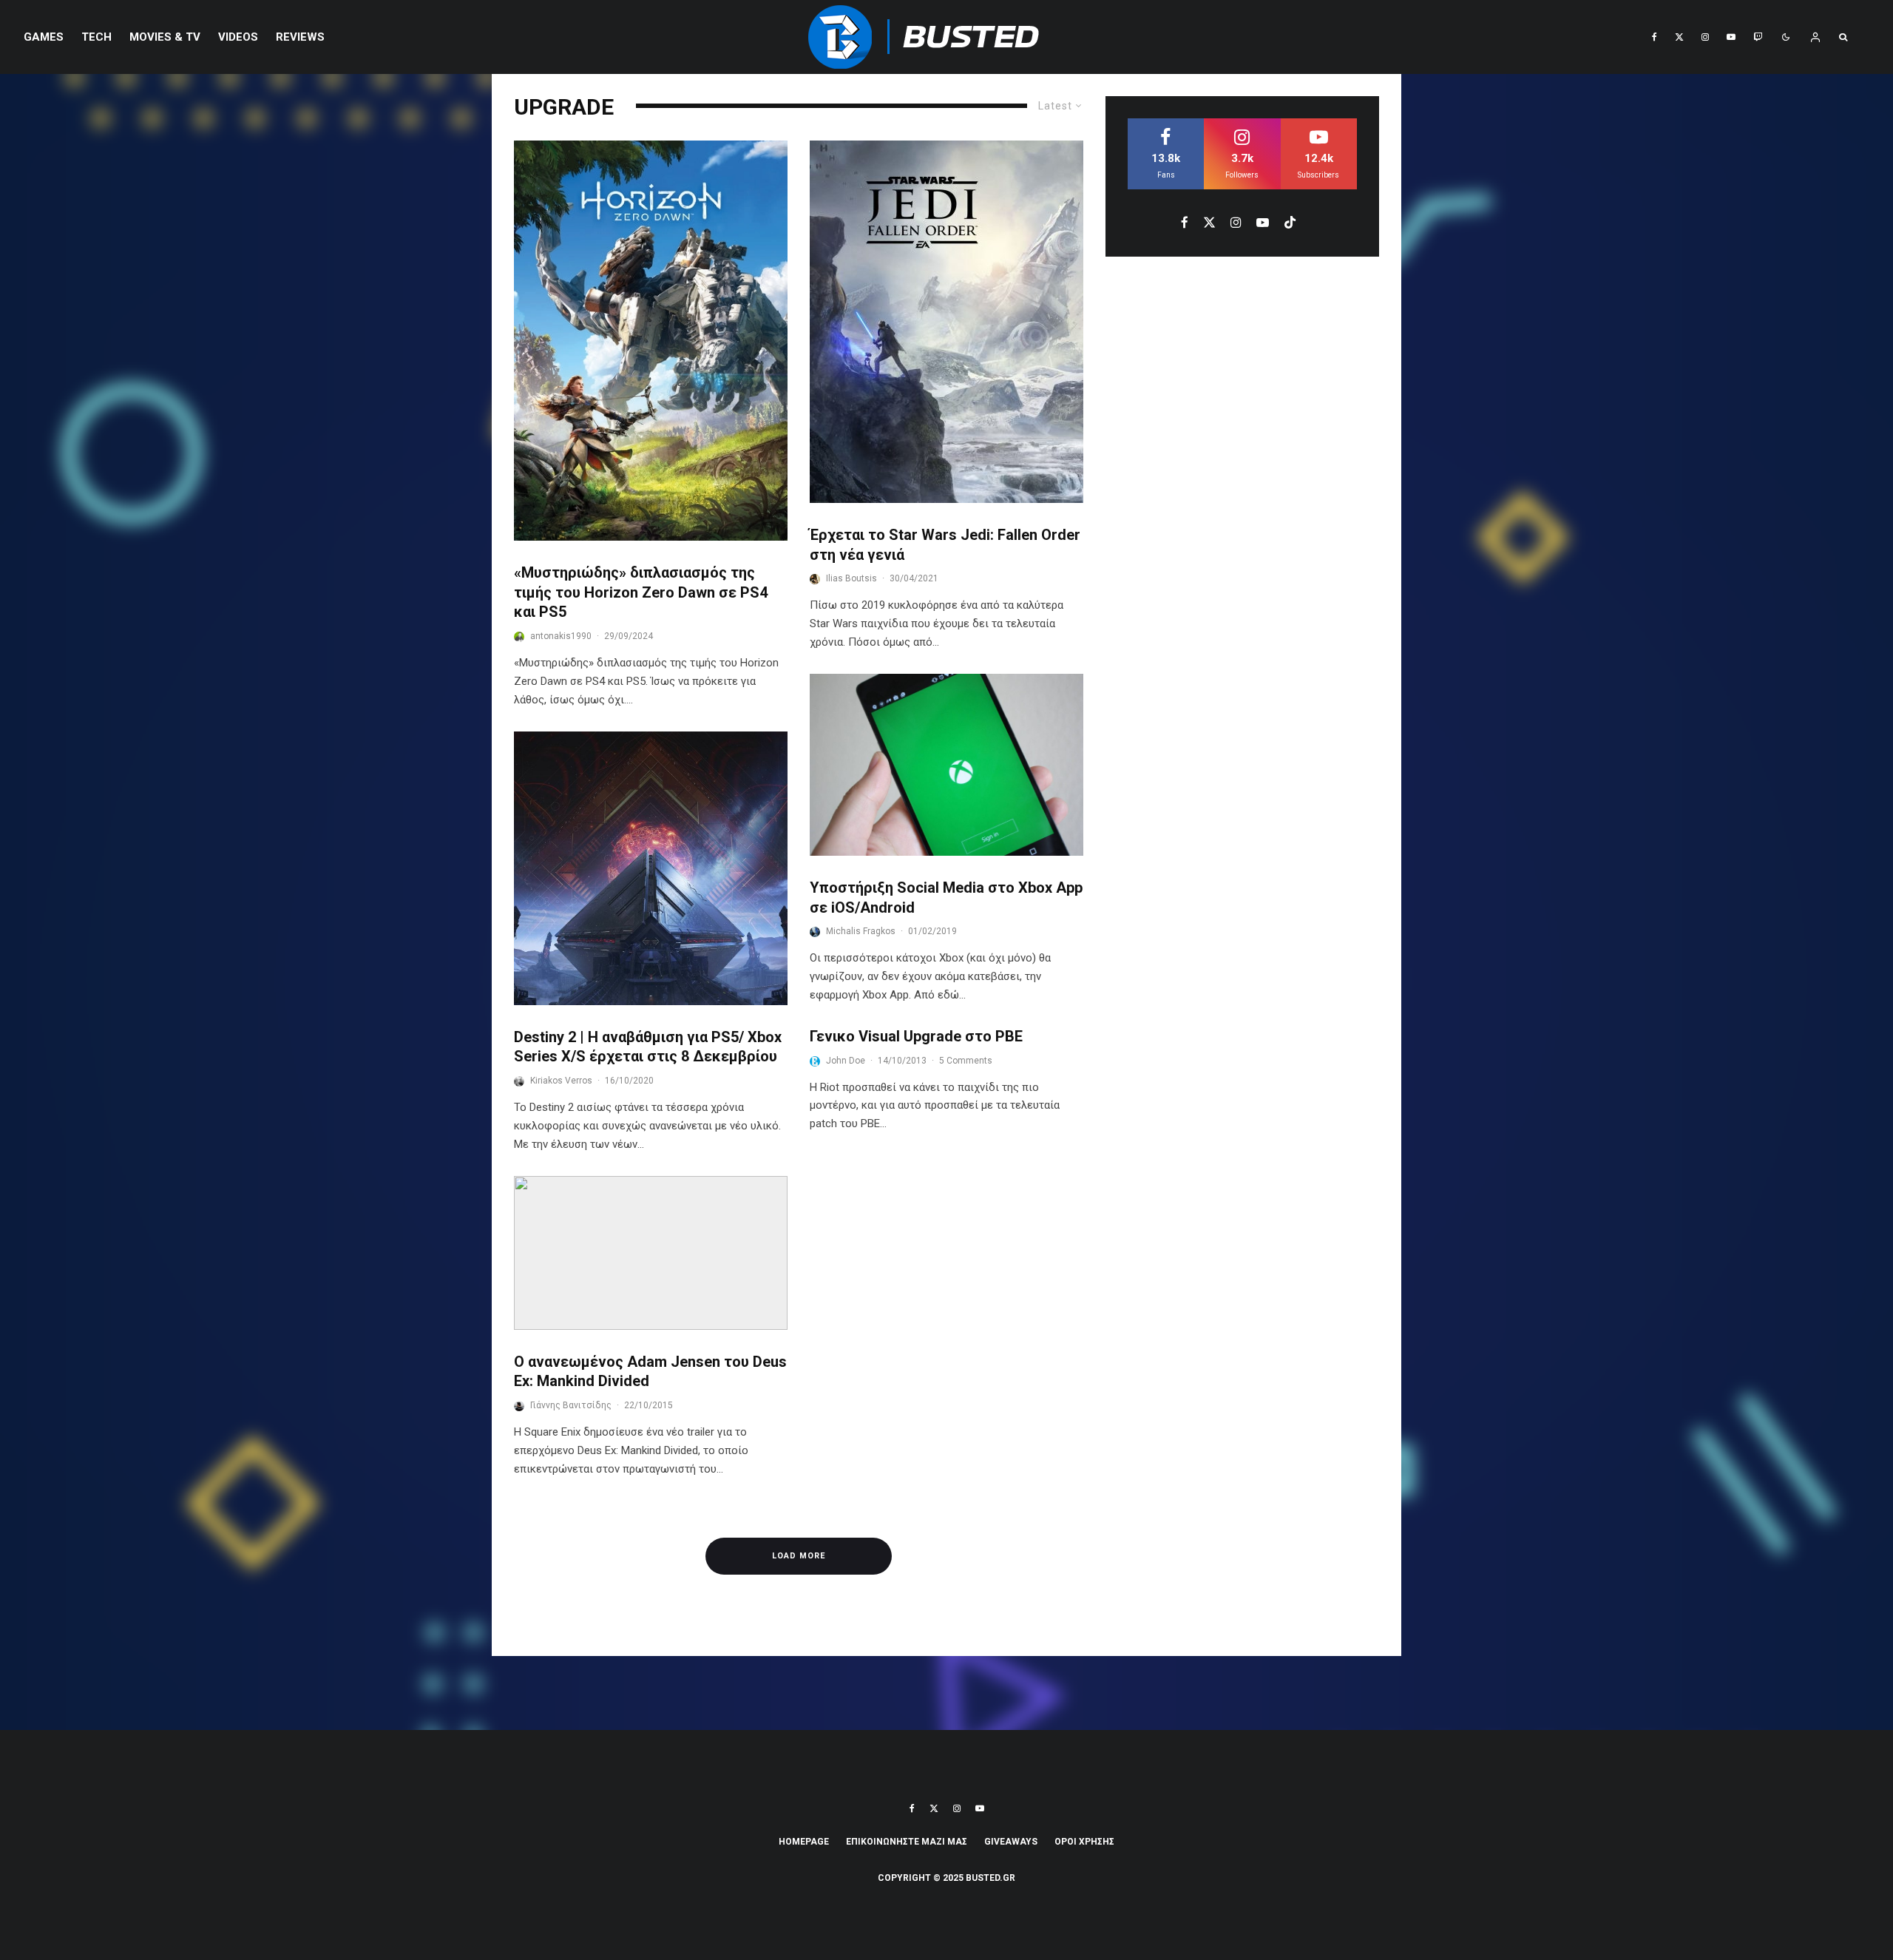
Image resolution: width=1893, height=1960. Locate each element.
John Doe (846, 1061)
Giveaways (1011, 1842)
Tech (96, 37)
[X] (1679, 37)
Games (44, 37)
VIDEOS (238, 37)
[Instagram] (1705, 37)
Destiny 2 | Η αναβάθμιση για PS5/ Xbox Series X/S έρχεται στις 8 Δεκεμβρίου (648, 1047)
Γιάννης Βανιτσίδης (571, 1405)
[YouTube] (1731, 37)
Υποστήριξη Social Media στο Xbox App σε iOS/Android (946, 898)
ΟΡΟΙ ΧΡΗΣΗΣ (1084, 1842)
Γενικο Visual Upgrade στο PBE (916, 1036)
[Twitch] (1758, 37)
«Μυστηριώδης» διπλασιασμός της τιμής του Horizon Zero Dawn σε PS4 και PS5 (641, 592)
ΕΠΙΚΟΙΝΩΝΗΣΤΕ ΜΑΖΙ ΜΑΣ (907, 1842)
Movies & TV (165, 37)
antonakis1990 (561, 636)
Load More (799, 1556)
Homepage (804, 1842)
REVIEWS (300, 37)
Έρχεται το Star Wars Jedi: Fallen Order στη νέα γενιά (945, 545)
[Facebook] (1655, 37)
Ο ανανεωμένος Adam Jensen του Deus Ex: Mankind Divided (650, 1372)
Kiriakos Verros (561, 1081)
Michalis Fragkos (861, 931)
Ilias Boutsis (851, 578)
